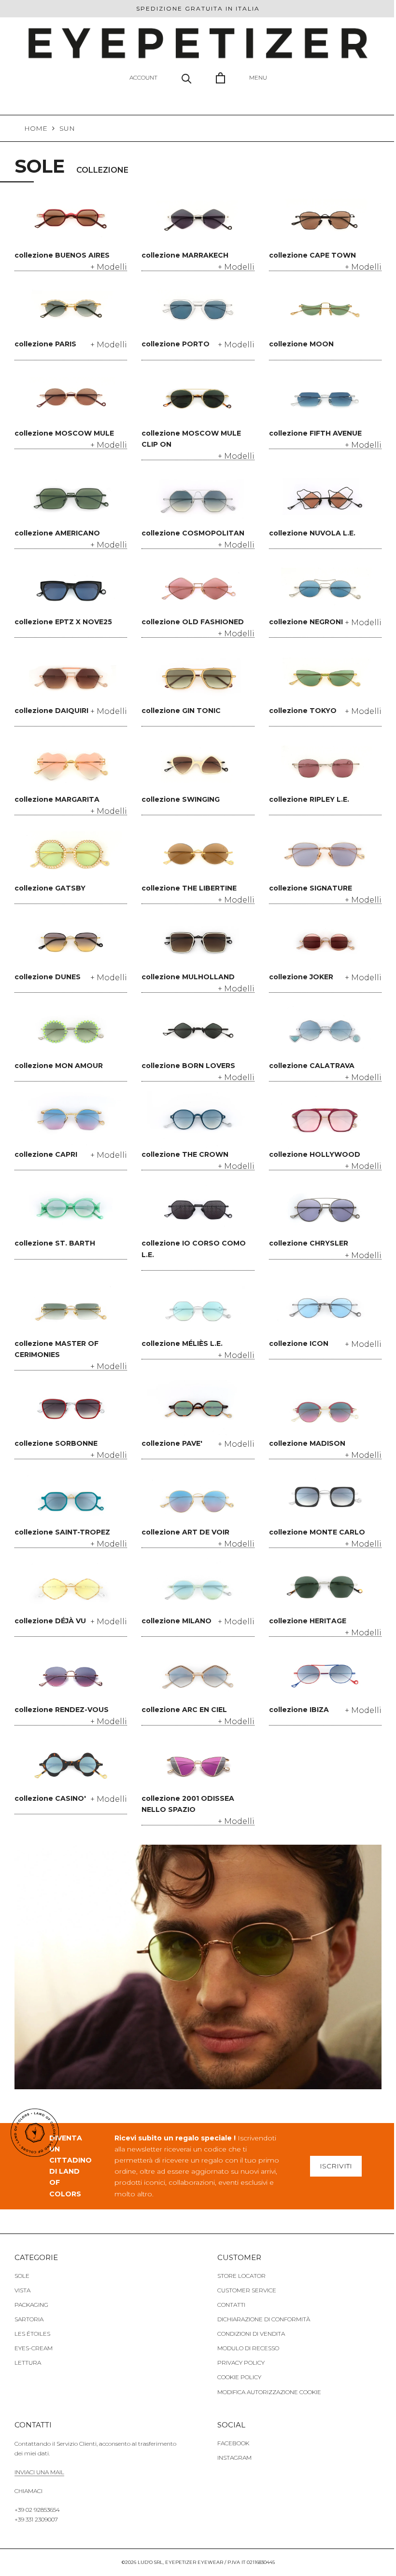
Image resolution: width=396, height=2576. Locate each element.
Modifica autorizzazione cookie (269, 2392)
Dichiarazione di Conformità (264, 2319)
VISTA (22, 2290)
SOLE (22, 2276)
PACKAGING (31, 2305)
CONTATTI (231, 2305)
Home (36, 128)
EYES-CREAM (34, 2348)
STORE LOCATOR (241, 2276)
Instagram (234, 2458)
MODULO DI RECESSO (248, 2348)
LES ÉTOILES (32, 2334)
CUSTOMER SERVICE (247, 2290)
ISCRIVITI (336, 2166)
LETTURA (28, 2363)
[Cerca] (187, 78)
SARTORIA (29, 2319)
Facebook (233, 2443)
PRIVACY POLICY (241, 2363)
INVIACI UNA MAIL (39, 2472)
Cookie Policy (239, 2377)
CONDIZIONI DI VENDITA (251, 2334)
